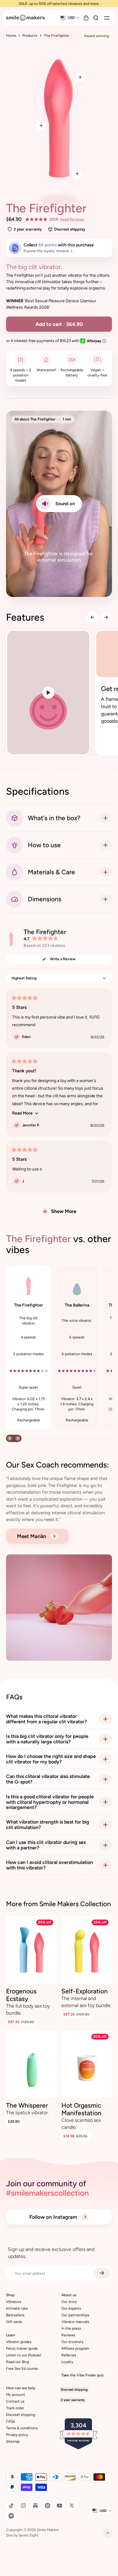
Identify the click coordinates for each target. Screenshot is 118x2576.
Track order (15, 2408)
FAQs (11, 2421)
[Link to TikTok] (11, 2506)
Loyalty (67, 2362)
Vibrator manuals (75, 2322)
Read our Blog (18, 2362)
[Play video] (48, 693)
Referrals (69, 2355)
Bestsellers (15, 2315)
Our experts (71, 2308)
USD (71, 18)
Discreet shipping (21, 2415)
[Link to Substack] (35, 2506)
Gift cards (14, 2322)
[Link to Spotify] (11, 2516)
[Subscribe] (102, 2273)
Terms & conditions (22, 2428)
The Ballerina (77, 1305)
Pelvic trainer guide (22, 2348)
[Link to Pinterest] (48, 2506)
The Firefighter (28, 1305)
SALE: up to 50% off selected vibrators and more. (59, 3)
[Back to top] (108, 2533)
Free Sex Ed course (22, 2369)
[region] (59, 693)
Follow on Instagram (54, 2217)
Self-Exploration (85, 1991)
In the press (71, 2328)
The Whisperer (27, 2105)
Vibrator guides (19, 2342)
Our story (69, 2302)
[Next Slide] (106, 617)
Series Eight (28, 2535)
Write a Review (69, 960)
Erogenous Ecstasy (21, 1995)
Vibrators (14, 2302)
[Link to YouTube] (60, 2506)
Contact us (15, 2401)
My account (16, 2395)
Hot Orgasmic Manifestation (81, 2109)
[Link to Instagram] (23, 2506)
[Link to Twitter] (72, 2506)
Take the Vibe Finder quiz (83, 2375)
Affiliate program (75, 2348)
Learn (11, 2335)
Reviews (68, 2335)
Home (11, 36)
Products (30, 36)
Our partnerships (75, 2315)
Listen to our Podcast (24, 2355)
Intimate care (17, 2308)
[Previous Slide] (92, 617)
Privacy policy (17, 2435)
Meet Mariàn (32, 1536)
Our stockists (72, 2342)
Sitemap (13, 2441)
